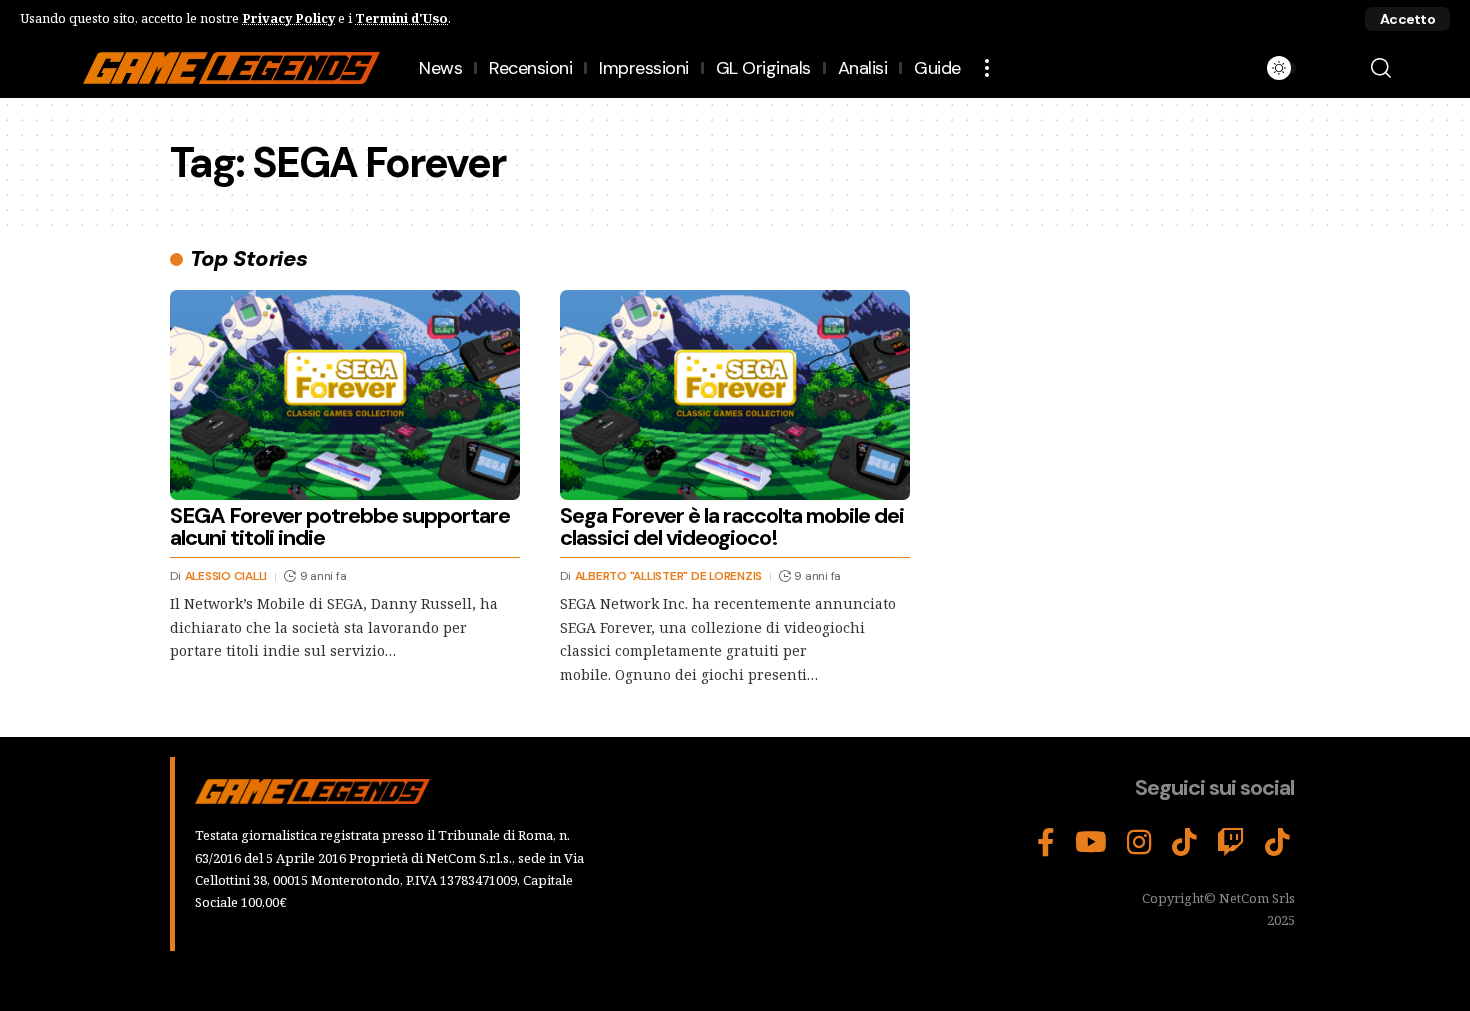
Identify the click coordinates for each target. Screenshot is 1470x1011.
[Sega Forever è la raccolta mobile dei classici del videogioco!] (735, 395)
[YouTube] (1091, 843)
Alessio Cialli (226, 576)
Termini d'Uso (401, 18)
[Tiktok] (1277, 843)
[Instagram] (1139, 843)
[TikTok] (1184, 843)
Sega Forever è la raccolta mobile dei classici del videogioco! (732, 526)
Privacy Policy (288, 18)
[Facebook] (1046, 843)
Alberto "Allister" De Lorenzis (669, 576)
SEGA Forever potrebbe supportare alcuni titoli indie (340, 526)
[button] (1407, 19)
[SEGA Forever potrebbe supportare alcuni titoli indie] (345, 395)
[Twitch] (1231, 843)
